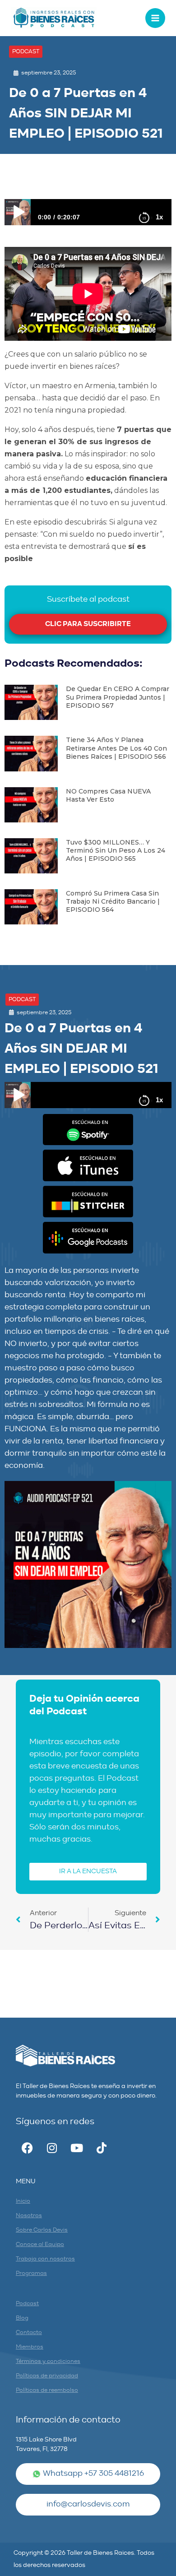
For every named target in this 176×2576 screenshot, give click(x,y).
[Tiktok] (102, 2148)
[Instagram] (52, 2148)
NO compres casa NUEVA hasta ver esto (108, 795)
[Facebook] (27, 2148)
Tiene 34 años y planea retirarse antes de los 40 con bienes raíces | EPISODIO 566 (116, 748)
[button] (26, 52)
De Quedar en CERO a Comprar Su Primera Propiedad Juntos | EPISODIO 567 (118, 697)
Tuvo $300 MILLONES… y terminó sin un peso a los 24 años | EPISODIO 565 (116, 850)
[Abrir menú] (155, 18)
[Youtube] (77, 2148)
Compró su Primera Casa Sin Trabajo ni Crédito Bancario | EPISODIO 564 (113, 901)
